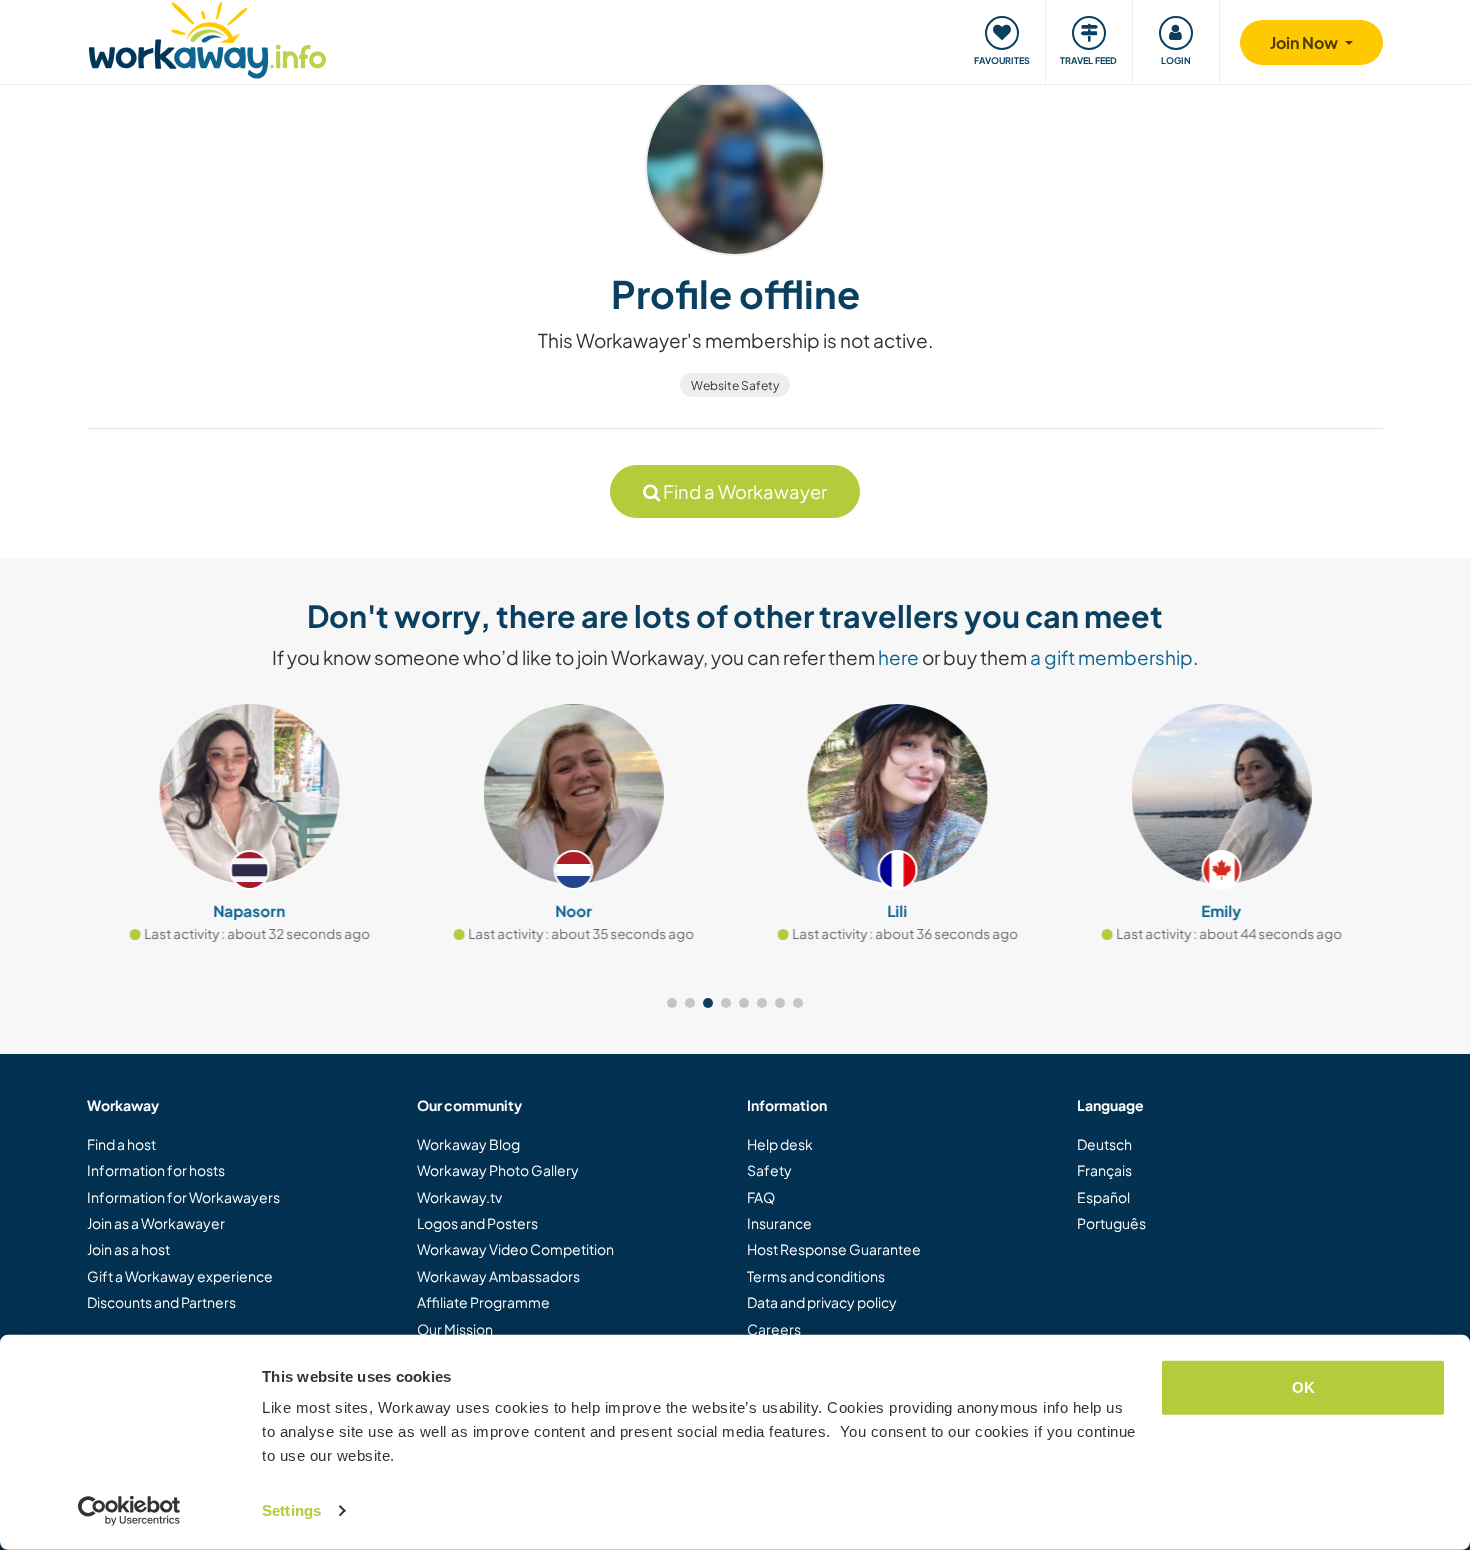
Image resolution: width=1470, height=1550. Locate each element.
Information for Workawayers (183, 1197)
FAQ (761, 1197)
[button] (672, 1003)
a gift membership (1111, 657)
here (898, 657)
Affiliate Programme (483, 1302)
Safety (769, 1170)
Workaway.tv (459, 1197)
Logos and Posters (477, 1223)
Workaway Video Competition (515, 1249)
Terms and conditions (816, 1276)
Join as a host (128, 1249)
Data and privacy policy (822, 1302)
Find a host (121, 1144)
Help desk (780, 1144)
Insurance (779, 1223)
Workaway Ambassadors (498, 1276)
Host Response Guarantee (834, 1249)
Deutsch (1104, 1144)
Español (1103, 1197)
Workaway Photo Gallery (498, 1170)
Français (1104, 1170)
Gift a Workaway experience (180, 1276)
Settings (291, 1510)
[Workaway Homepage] (207, 37)
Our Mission (455, 1329)
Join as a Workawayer (156, 1223)
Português (1111, 1223)
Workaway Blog (468, 1144)
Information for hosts (156, 1170)
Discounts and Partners (161, 1302)
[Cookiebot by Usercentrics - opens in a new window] (129, 1511)
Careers (774, 1329)
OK (1303, 1387)
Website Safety (735, 385)
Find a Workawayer (743, 491)
